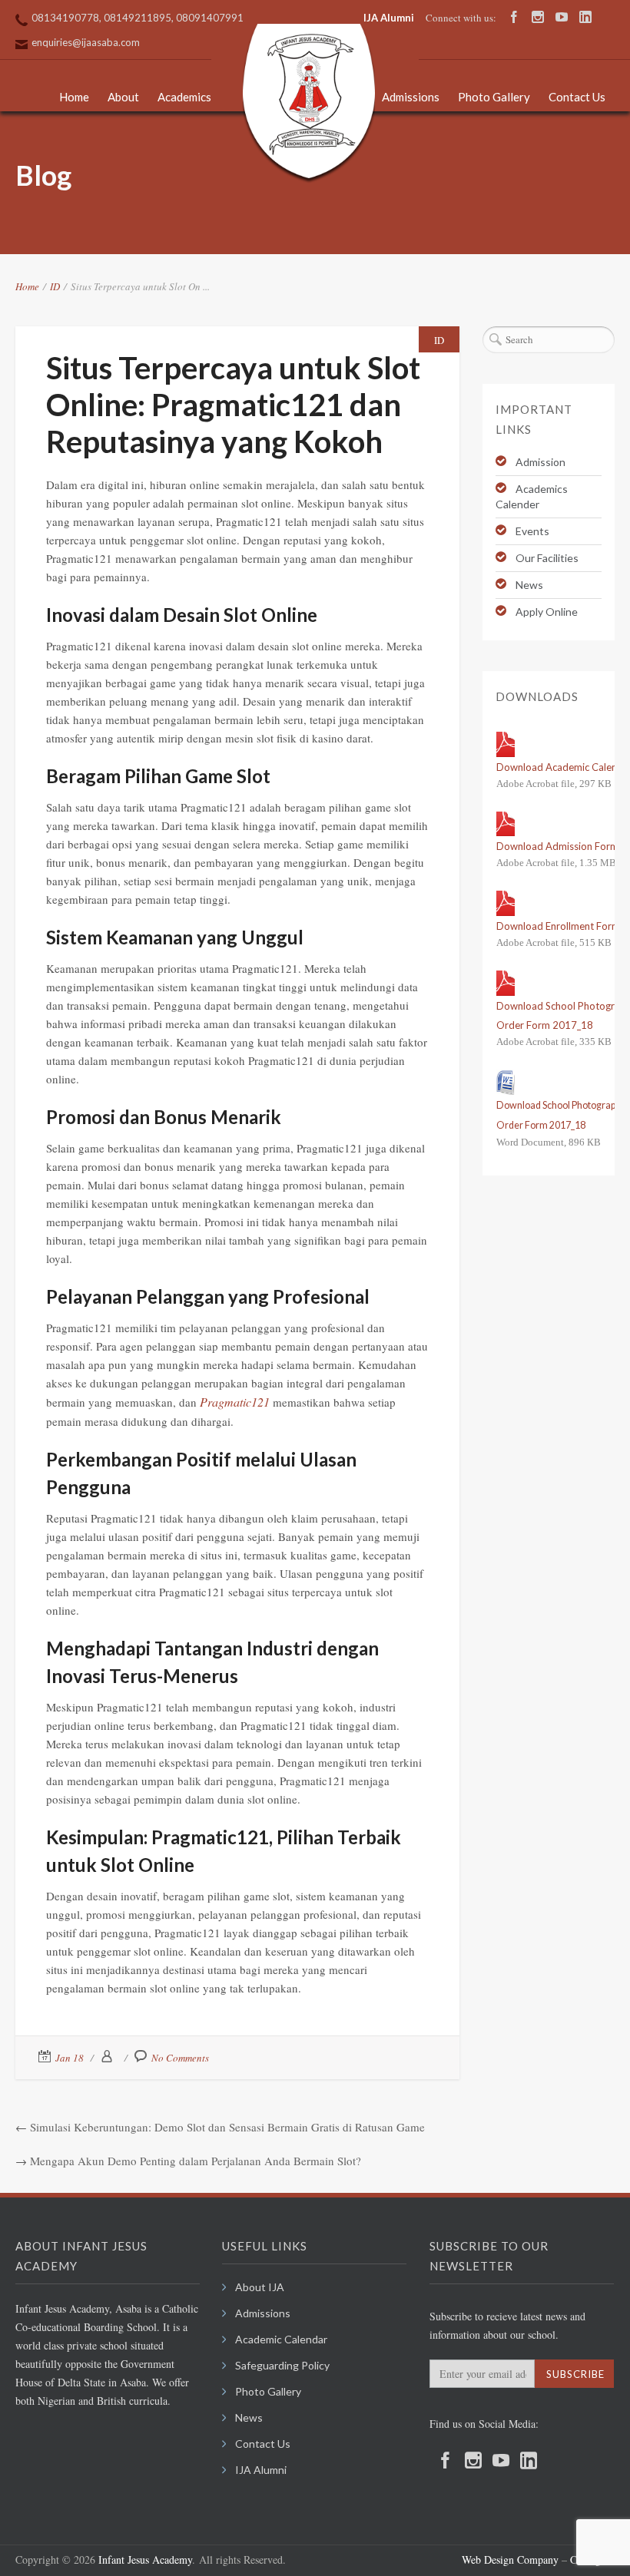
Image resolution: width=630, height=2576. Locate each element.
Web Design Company (510, 2559)
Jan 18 (70, 2058)
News (529, 585)
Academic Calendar (281, 2339)
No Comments (180, 2058)
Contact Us (577, 97)
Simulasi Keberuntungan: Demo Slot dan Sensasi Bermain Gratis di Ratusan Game (227, 2127)
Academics (184, 97)
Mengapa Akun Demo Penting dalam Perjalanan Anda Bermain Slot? (196, 2161)
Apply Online (547, 612)
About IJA (260, 2287)
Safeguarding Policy (282, 2365)
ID (55, 286)
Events (532, 531)
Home (74, 97)
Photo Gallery (494, 97)
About (123, 97)
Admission (540, 462)
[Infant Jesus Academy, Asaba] (309, 104)
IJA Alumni (389, 18)
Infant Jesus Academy (145, 2559)
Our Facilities (547, 558)
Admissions (411, 97)
